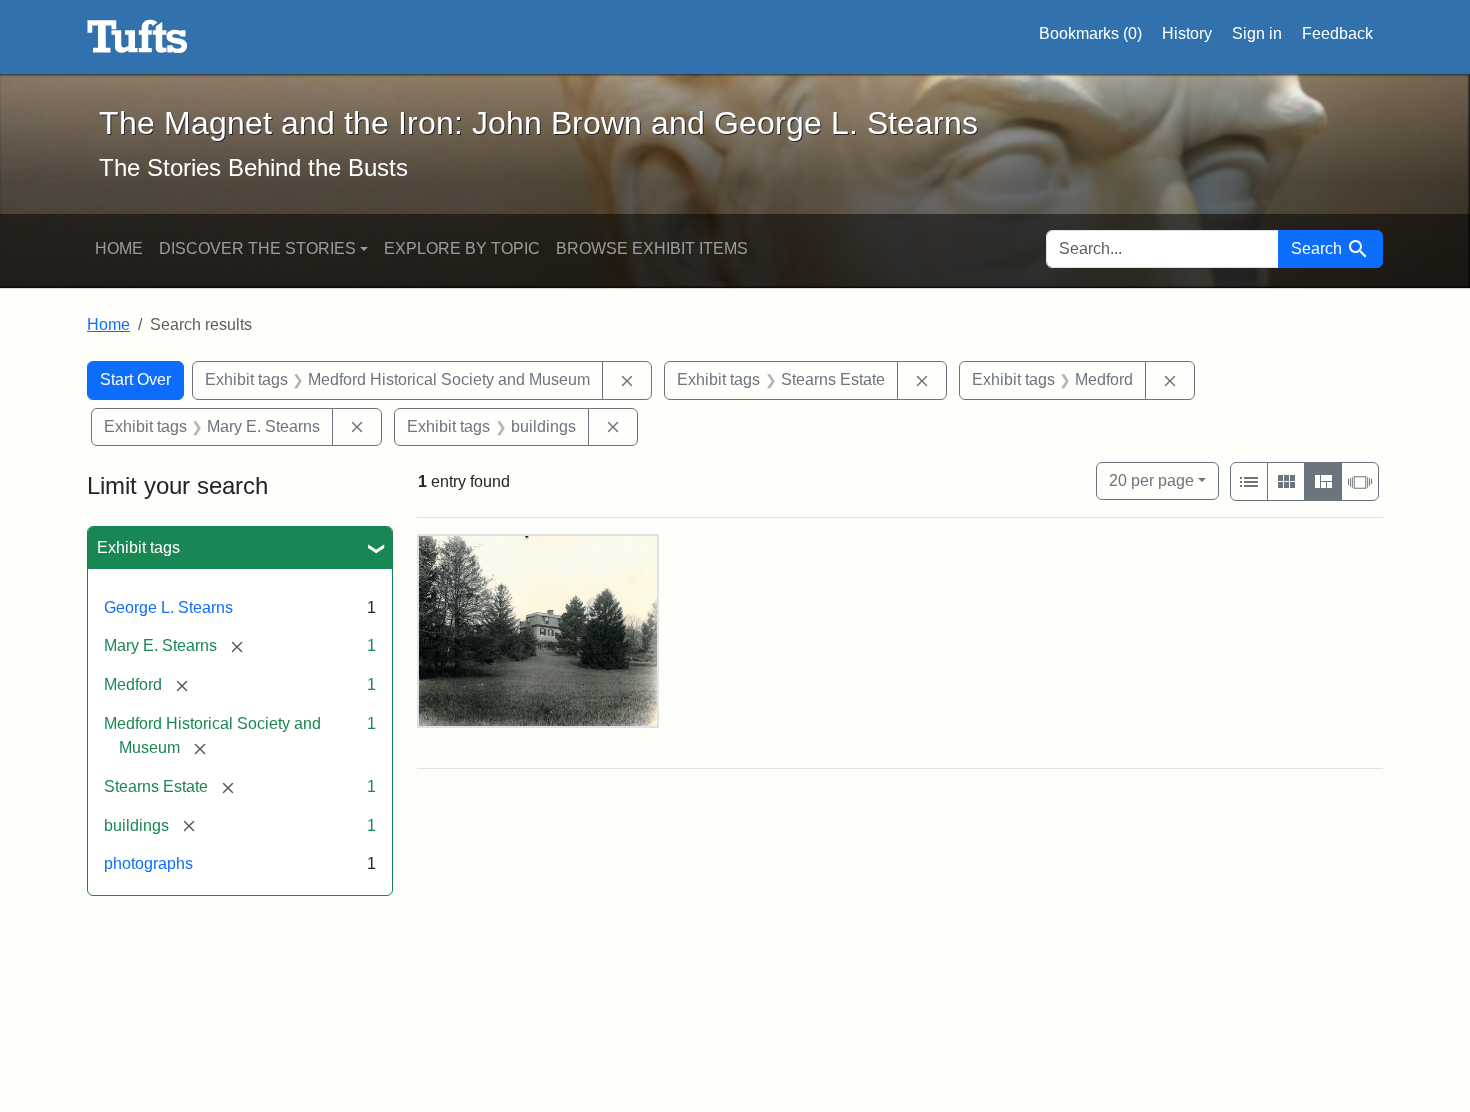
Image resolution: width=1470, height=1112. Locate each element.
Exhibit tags (138, 547)
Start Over (135, 379)
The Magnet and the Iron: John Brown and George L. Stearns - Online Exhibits (137, 37)
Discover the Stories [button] (257, 248)
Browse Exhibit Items (652, 248)
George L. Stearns (168, 607)
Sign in (1257, 33)
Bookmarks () (1090, 33)
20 (1151, 480)
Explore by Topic (462, 248)
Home (119, 248)
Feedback (1337, 33)
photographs (148, 863)
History (1187, 33)
